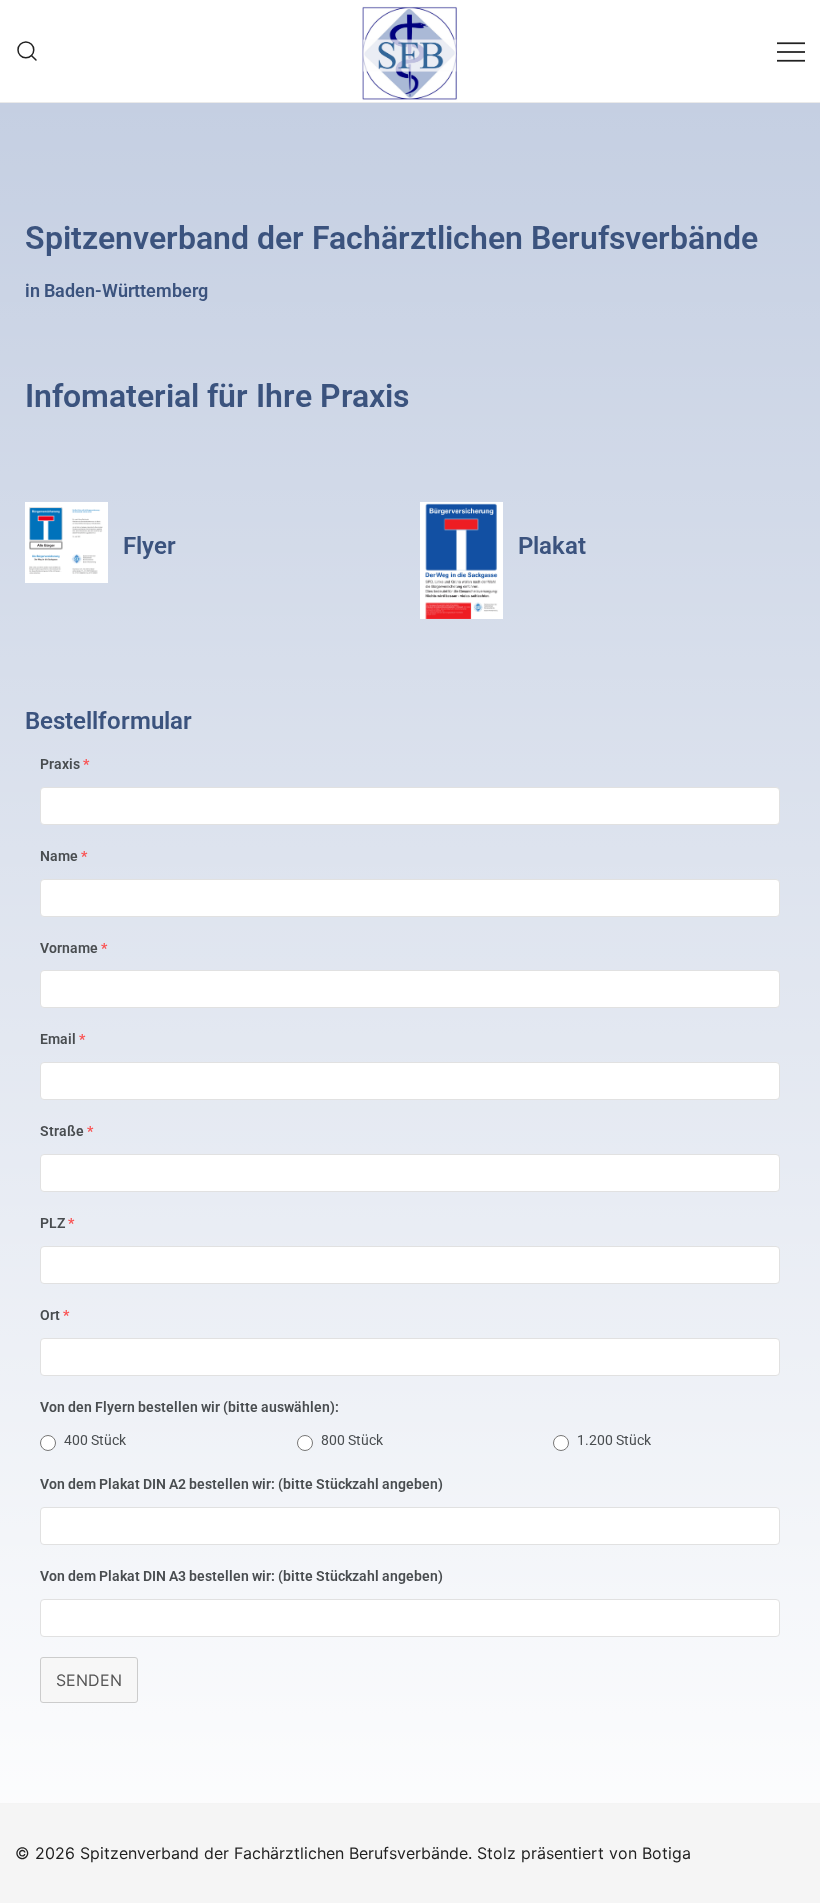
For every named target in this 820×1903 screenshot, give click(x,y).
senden (89, 1680)
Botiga (666, 1853)
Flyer (149, 546)
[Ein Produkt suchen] (27, 50)
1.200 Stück (614, 1440)
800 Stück (352, 1440)
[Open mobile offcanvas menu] (791, 50)
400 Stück (95, 1440)
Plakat (552, 546)
